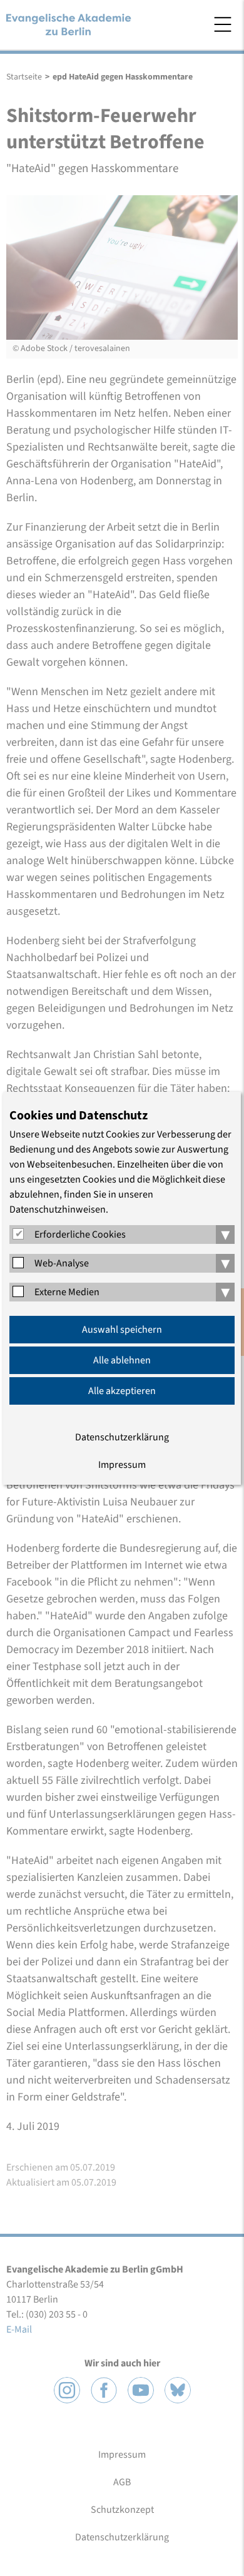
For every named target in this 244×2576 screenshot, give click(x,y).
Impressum (122, 1465)
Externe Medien (67, 1292)
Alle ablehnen (122, 1360)
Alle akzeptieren (122, 1391)
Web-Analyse (62, 1263)
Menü (223, 24)
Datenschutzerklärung (122, 1437)
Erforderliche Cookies (80, 1235)
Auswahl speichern (122, 1330)
